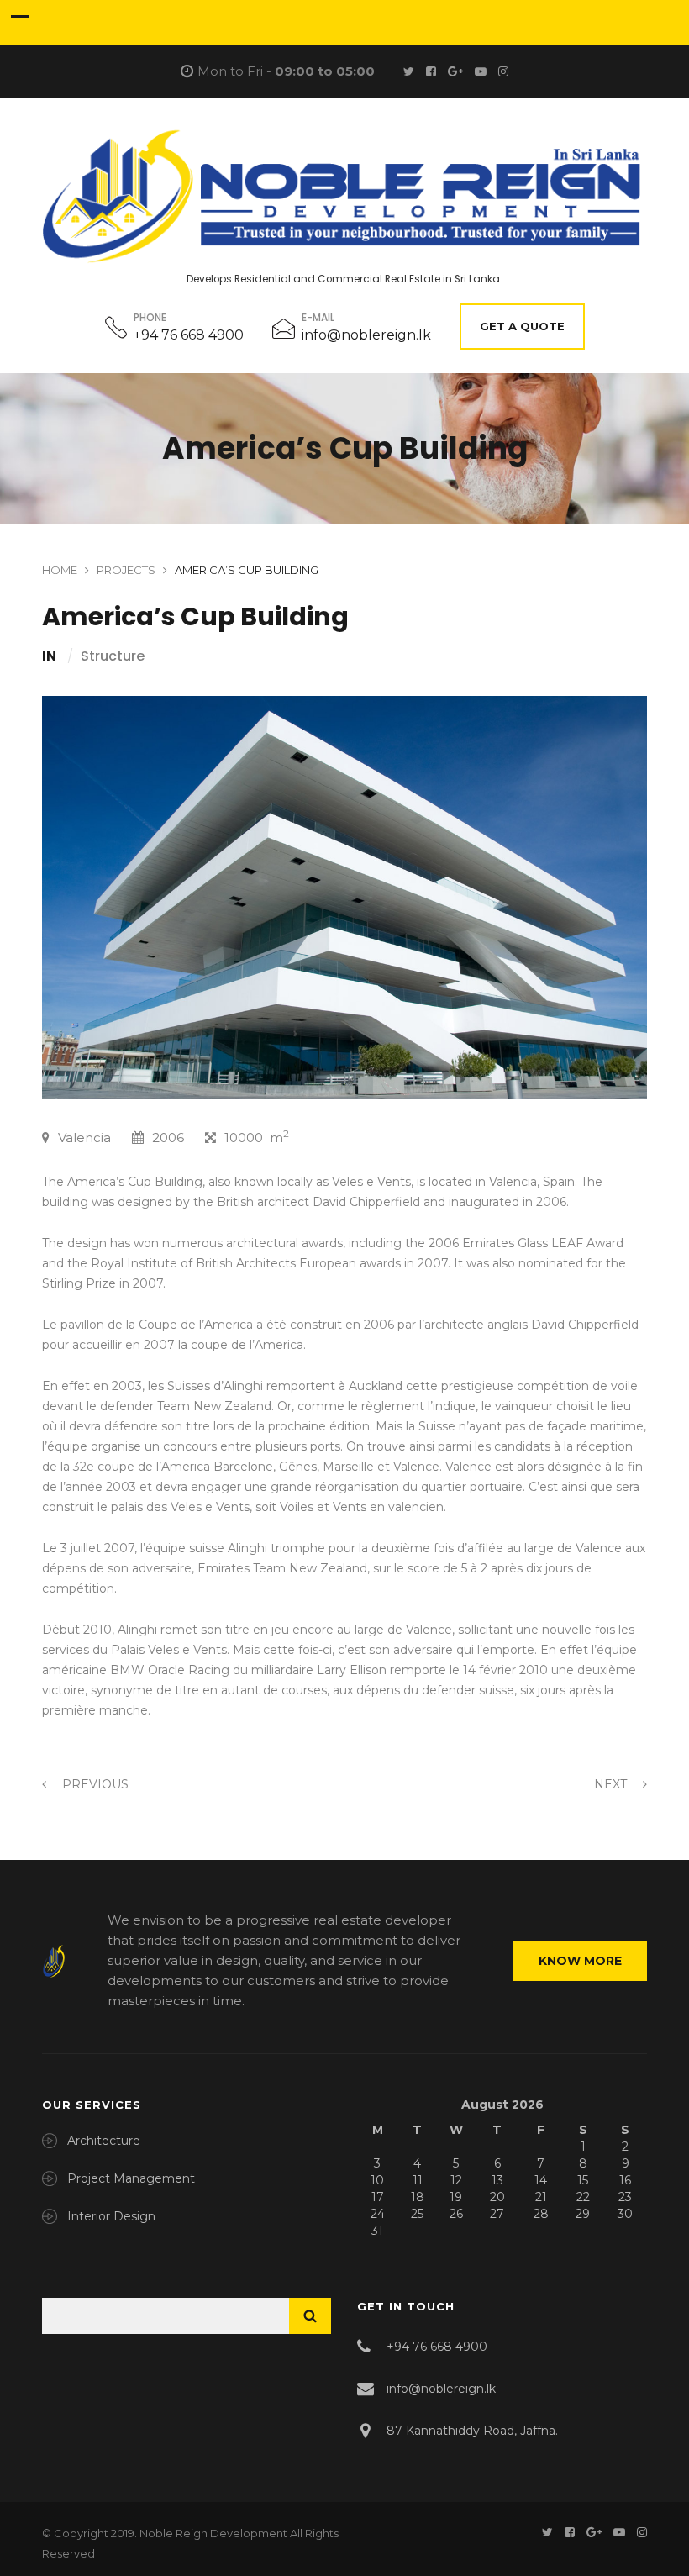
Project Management (131, 2178)
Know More (580, 1961)
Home (60, 570)
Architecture (104, 2141)
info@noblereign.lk (366, 335)
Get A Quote (522, 326)
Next (612, 1784)
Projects (126, 570)
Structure (113, 656)
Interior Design (111, 2216)
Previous (94, 1784)
